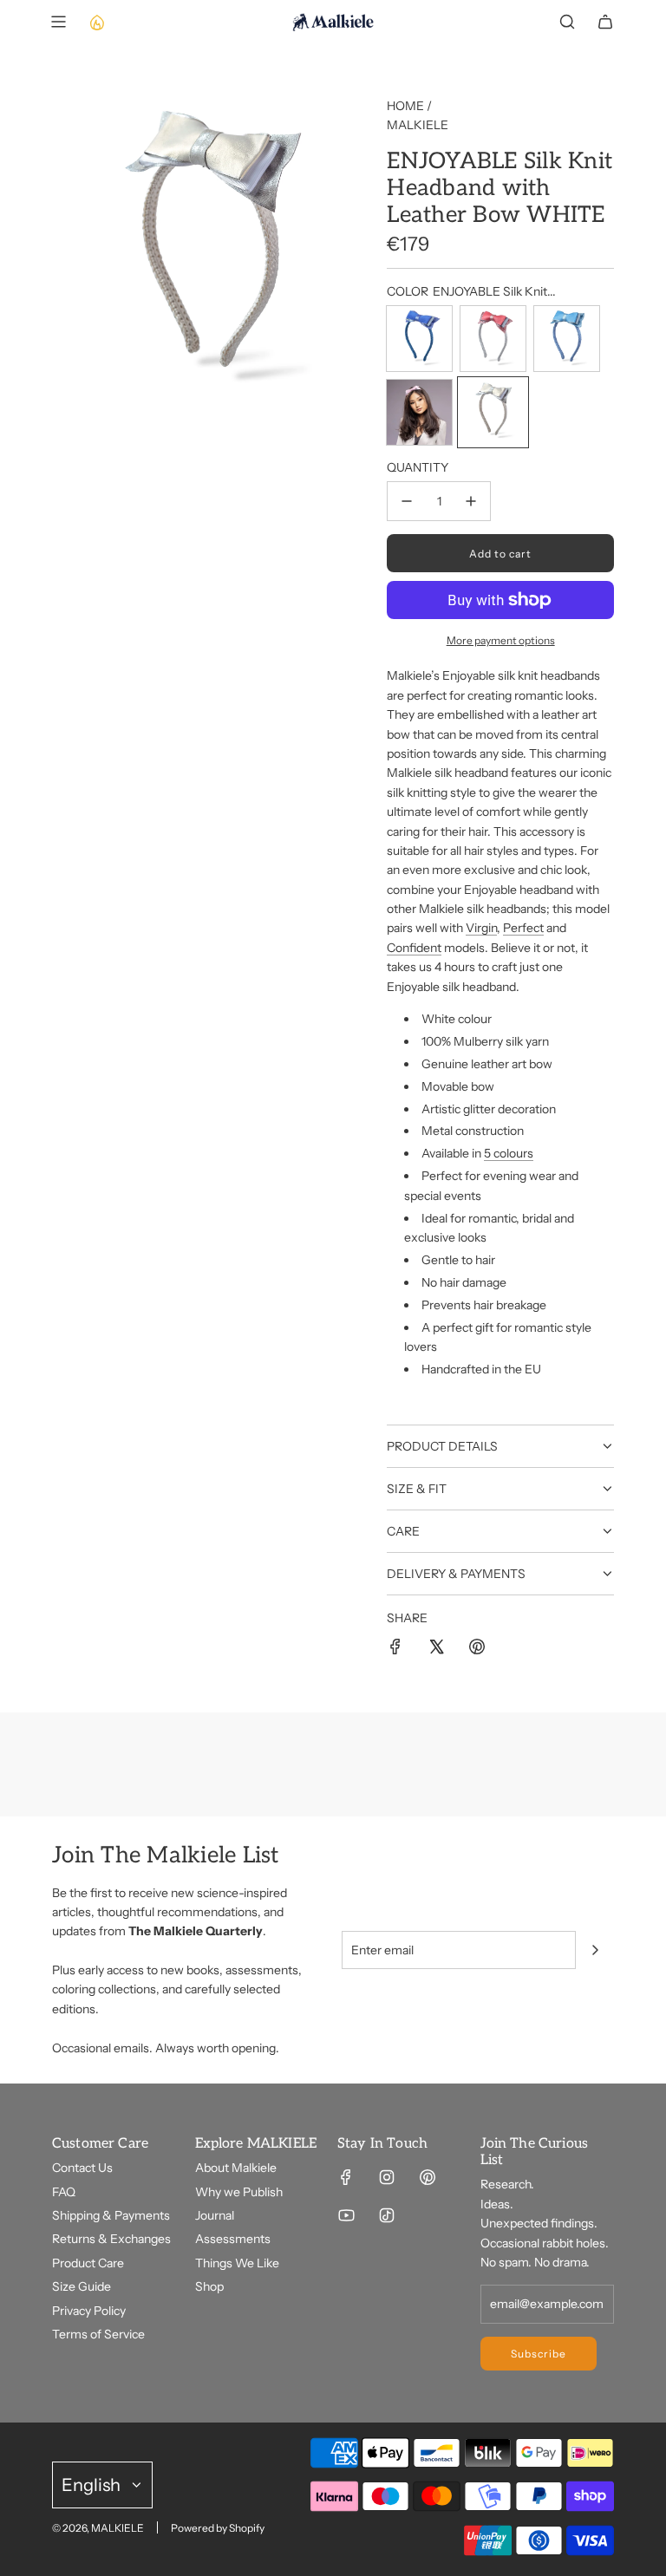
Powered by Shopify (218, 2528)
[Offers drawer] (96, 22)
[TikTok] (387, 2215)
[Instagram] (387, 2177)
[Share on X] (436, 1649)
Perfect (523, 928)
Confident (414, 948)
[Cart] (605, 22)
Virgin (481, 928)
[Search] (567, 22)
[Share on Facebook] (395, 1649)
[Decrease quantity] (407, 501)
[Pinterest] (428, 2177)
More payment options (501, 640)
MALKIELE (418, 125)
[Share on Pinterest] (477, 1649)
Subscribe (539, 2354)
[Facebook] (346, 2177)
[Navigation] (58, 22)
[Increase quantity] (471, 501)
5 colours (509, 1153)
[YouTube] (346, 2215)
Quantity (418, 467)
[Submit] (595, 1950)
